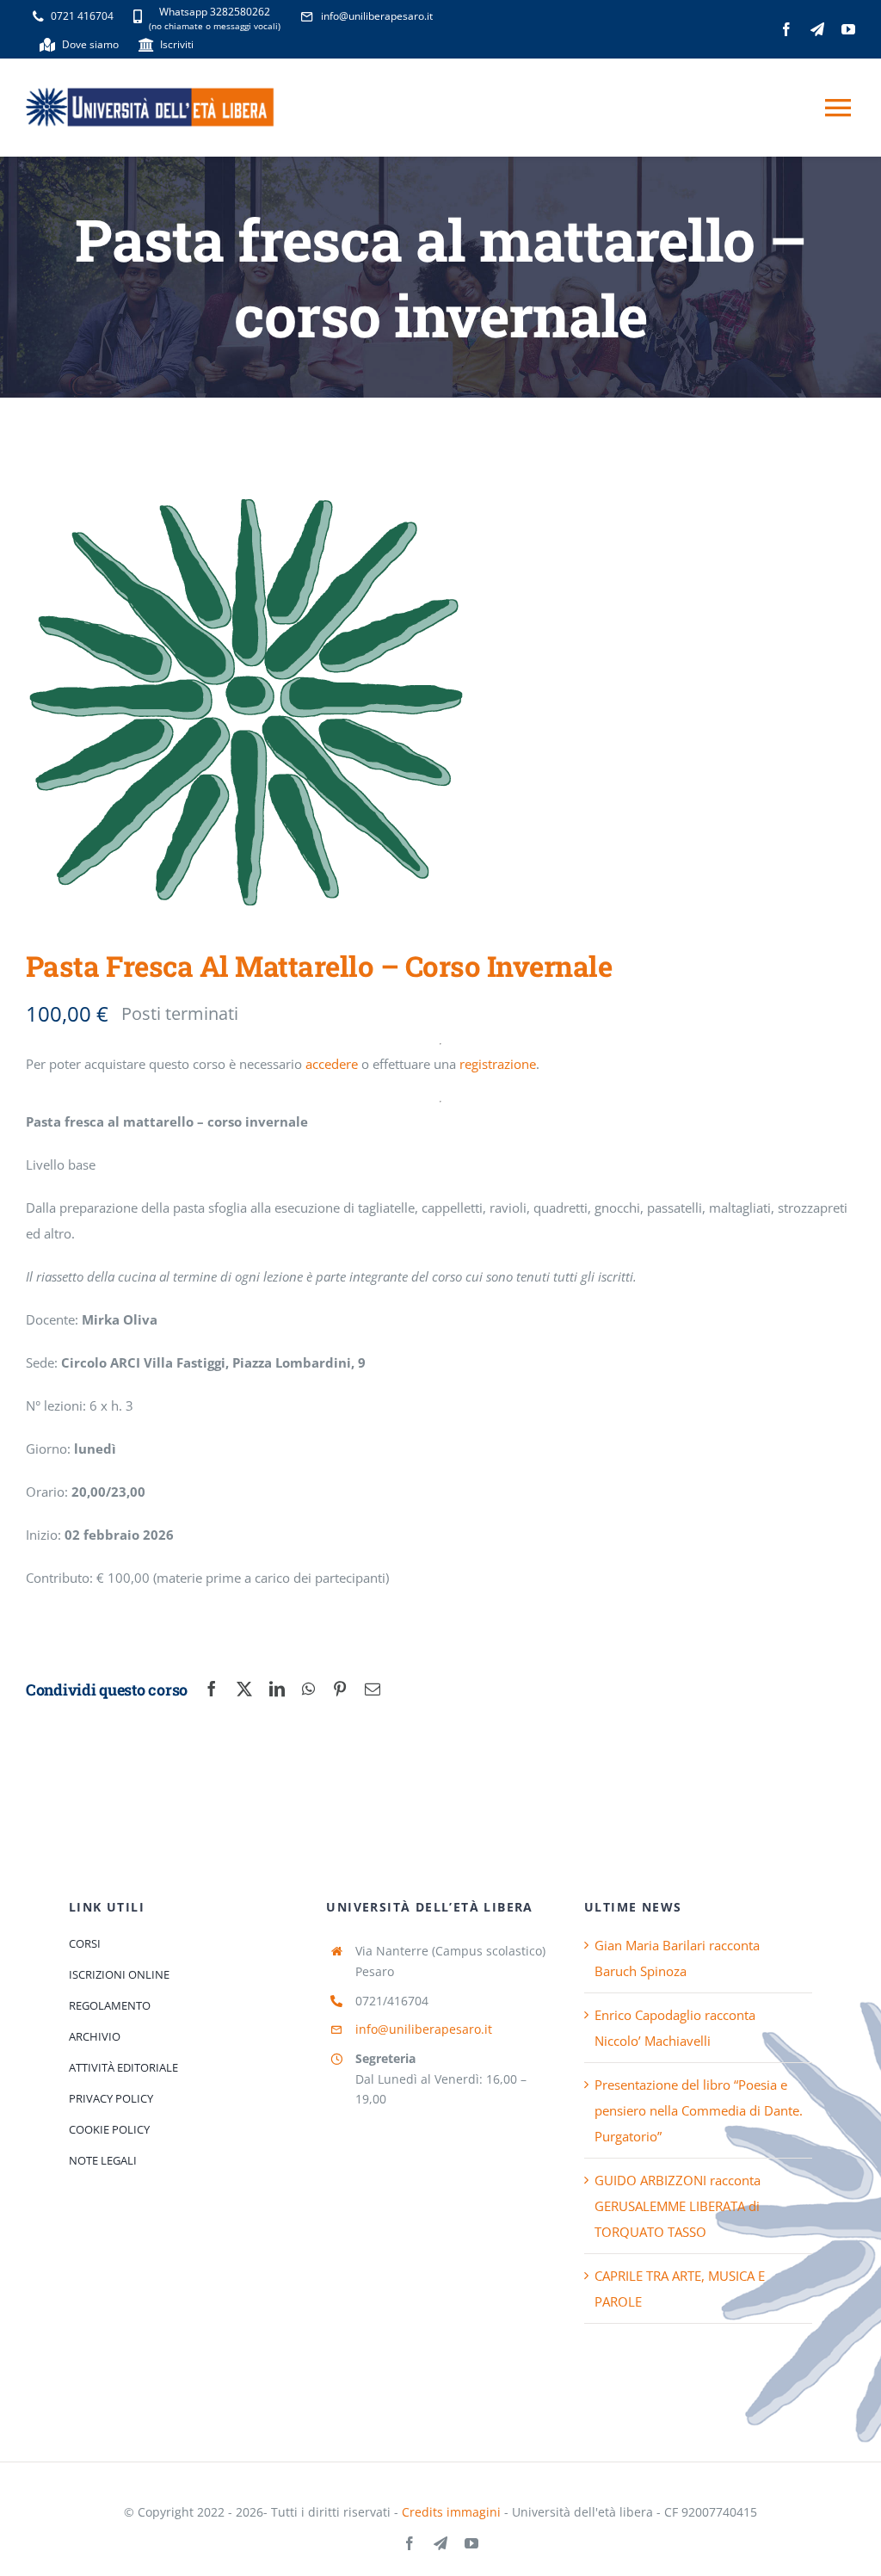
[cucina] (246, 704)
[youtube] (848, 29)
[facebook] (786, 29)
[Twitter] (244, 1690)
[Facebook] (212, 1690)
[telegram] (817, 29)
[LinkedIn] (277, 1690)
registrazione (498, 1064)
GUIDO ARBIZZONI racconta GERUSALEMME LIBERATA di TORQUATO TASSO (678, 2206)
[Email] (373, 1690)
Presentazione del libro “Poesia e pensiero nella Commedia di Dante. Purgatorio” (699, 2110)
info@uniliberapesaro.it (424, 2029)
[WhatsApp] (308, 1690)
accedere (332, 1064)
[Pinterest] (340, 1690)
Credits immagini (451, 2512)
